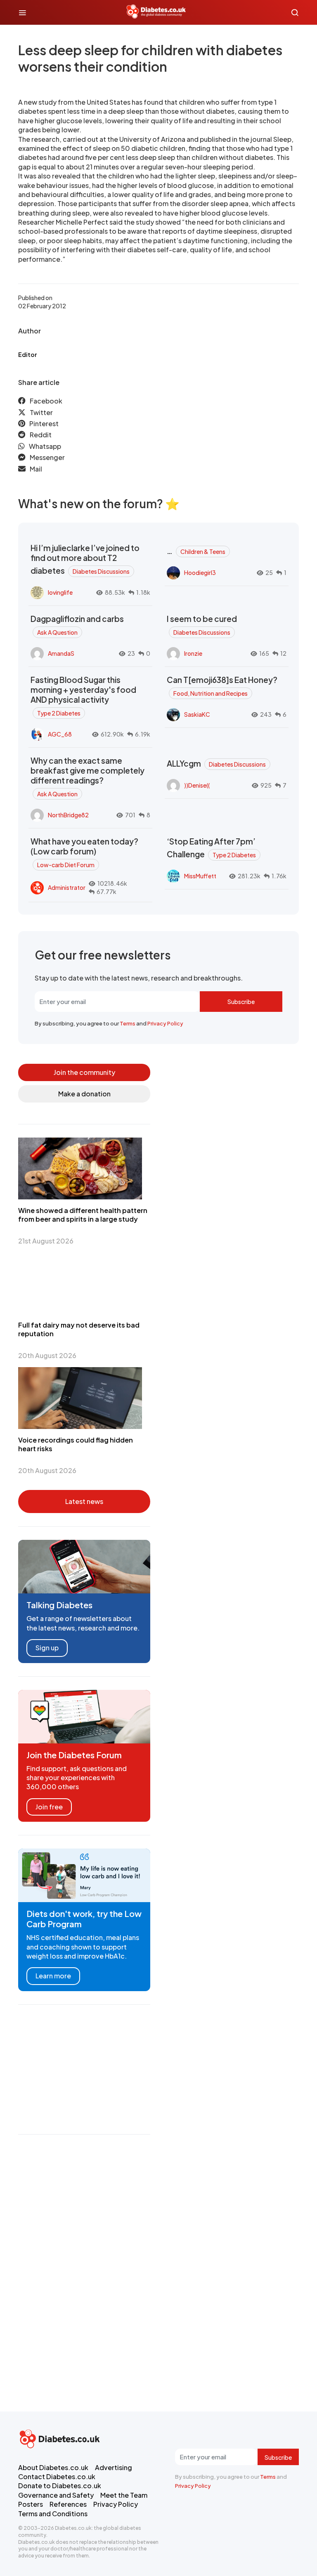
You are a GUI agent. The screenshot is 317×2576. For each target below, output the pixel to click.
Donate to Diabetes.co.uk (60, 2486)
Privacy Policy (165, 1023)
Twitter (41, 412)
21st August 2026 (46, 1241)
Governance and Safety (56, 2495)
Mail (36, 469)
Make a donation (84, 1094)
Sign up (47, 1648)
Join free (49, 1807)
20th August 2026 (47, 1355)
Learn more (53, 1976)
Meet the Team (124, 2495)
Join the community (84, 1072)
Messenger (47, 457)
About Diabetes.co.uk (53, 2467)
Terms (128, 1023)
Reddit (41, 435)
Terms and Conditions (53, 2514)
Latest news (84, 1501)
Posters (31, 2504)
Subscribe (241, 1002)
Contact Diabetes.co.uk (57, 2476)
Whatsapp (45, 446)
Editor (27, 354)
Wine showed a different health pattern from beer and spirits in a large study (83, 1215)
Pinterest (44, 423)
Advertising (114, 2467)
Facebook (46, 401)
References (68, 2504)
